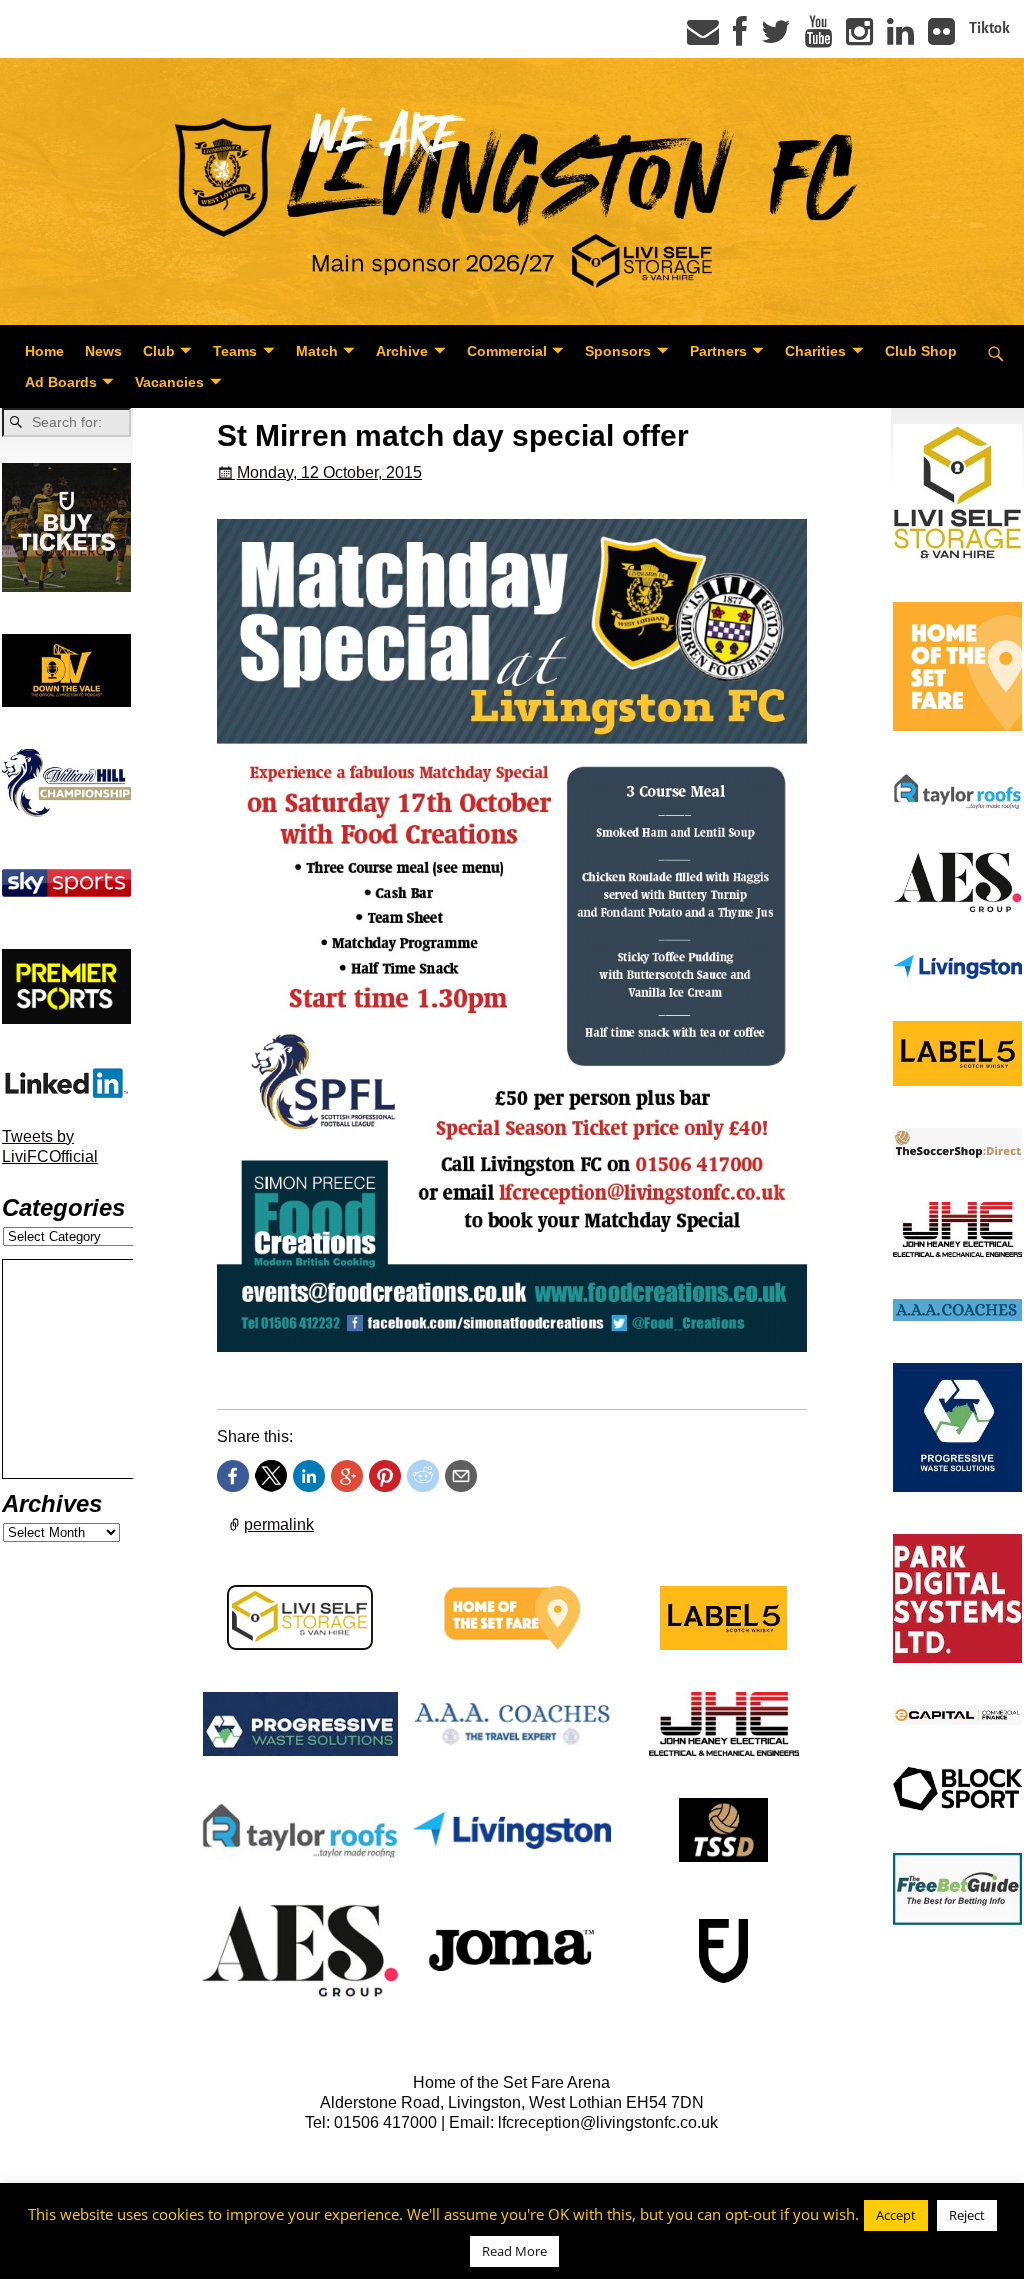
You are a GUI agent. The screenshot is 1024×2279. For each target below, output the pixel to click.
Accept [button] (896, 2215)
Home (44, 351)
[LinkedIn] (900, 38)
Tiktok (989, 28)
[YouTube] (818, 38)
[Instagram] (859, 38)
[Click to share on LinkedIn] (309, 1476)
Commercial (507, 351)
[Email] (703, 38)
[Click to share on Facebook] (233, 1476)
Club (159, 351)
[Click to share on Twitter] (271, 1476)
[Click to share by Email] (461, 1476)
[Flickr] (941, 38)
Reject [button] (967, 2215)
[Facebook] (740, 38)
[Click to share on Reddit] (423, 1476)
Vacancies (169, 382)
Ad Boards (61, 382)
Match (317, 351)
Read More (514, 2251)
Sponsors (618, 351)
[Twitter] (776, 38)
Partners (718, 351)
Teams (235, 351)
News (103, 351)
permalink (279, 1524)
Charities (815, 351)
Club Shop (921, 351)
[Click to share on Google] (347, 1476)
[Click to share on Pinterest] (385, 1476)
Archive (402, 351)
